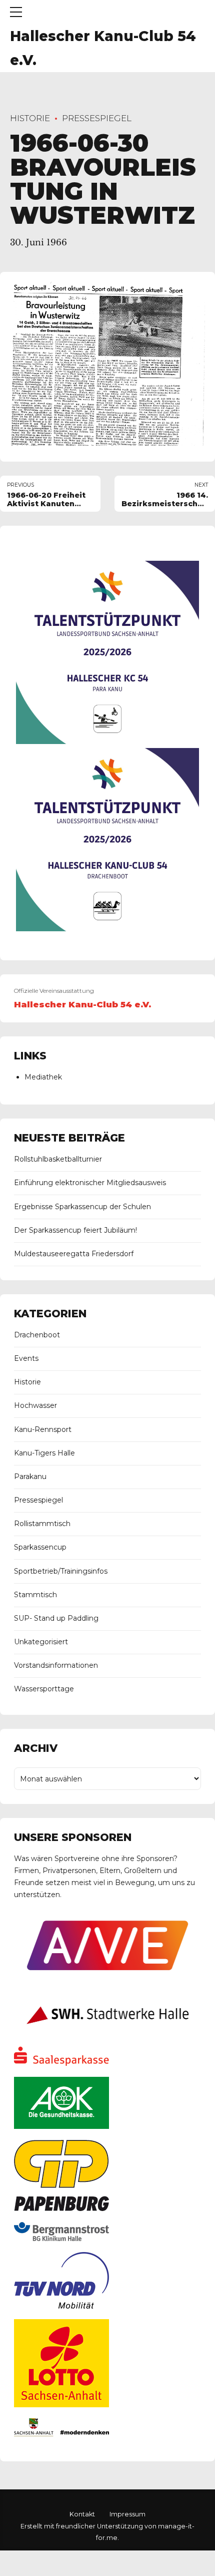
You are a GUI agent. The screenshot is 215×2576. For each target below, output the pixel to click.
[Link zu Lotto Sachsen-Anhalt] (61, 2405)
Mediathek (43, 1077)
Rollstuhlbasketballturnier (58, 1159)
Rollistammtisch (42, 1524)
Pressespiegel (97, 118)
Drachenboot (37, 1335)
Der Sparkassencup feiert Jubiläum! (75, 1230)
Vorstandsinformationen (56, 1665)
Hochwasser (35, 1405)
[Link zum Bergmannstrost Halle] (61, 2239)
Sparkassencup (40, 1547)
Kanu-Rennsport (43, 1429)
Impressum (127, 2514)
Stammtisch (35, 1595)
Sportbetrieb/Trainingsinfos (61, 1571)
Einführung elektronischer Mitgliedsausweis (90, 1183)
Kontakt (82, 2514)
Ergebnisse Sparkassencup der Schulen (82, 1207)
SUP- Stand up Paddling (56, 1618)
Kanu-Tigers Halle (44, 1453)
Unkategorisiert (41, 1642)
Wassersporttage (44, 1689)
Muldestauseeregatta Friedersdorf (74, 1254)
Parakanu (30, 1477)
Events (26, 1358)
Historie (30, 118)
